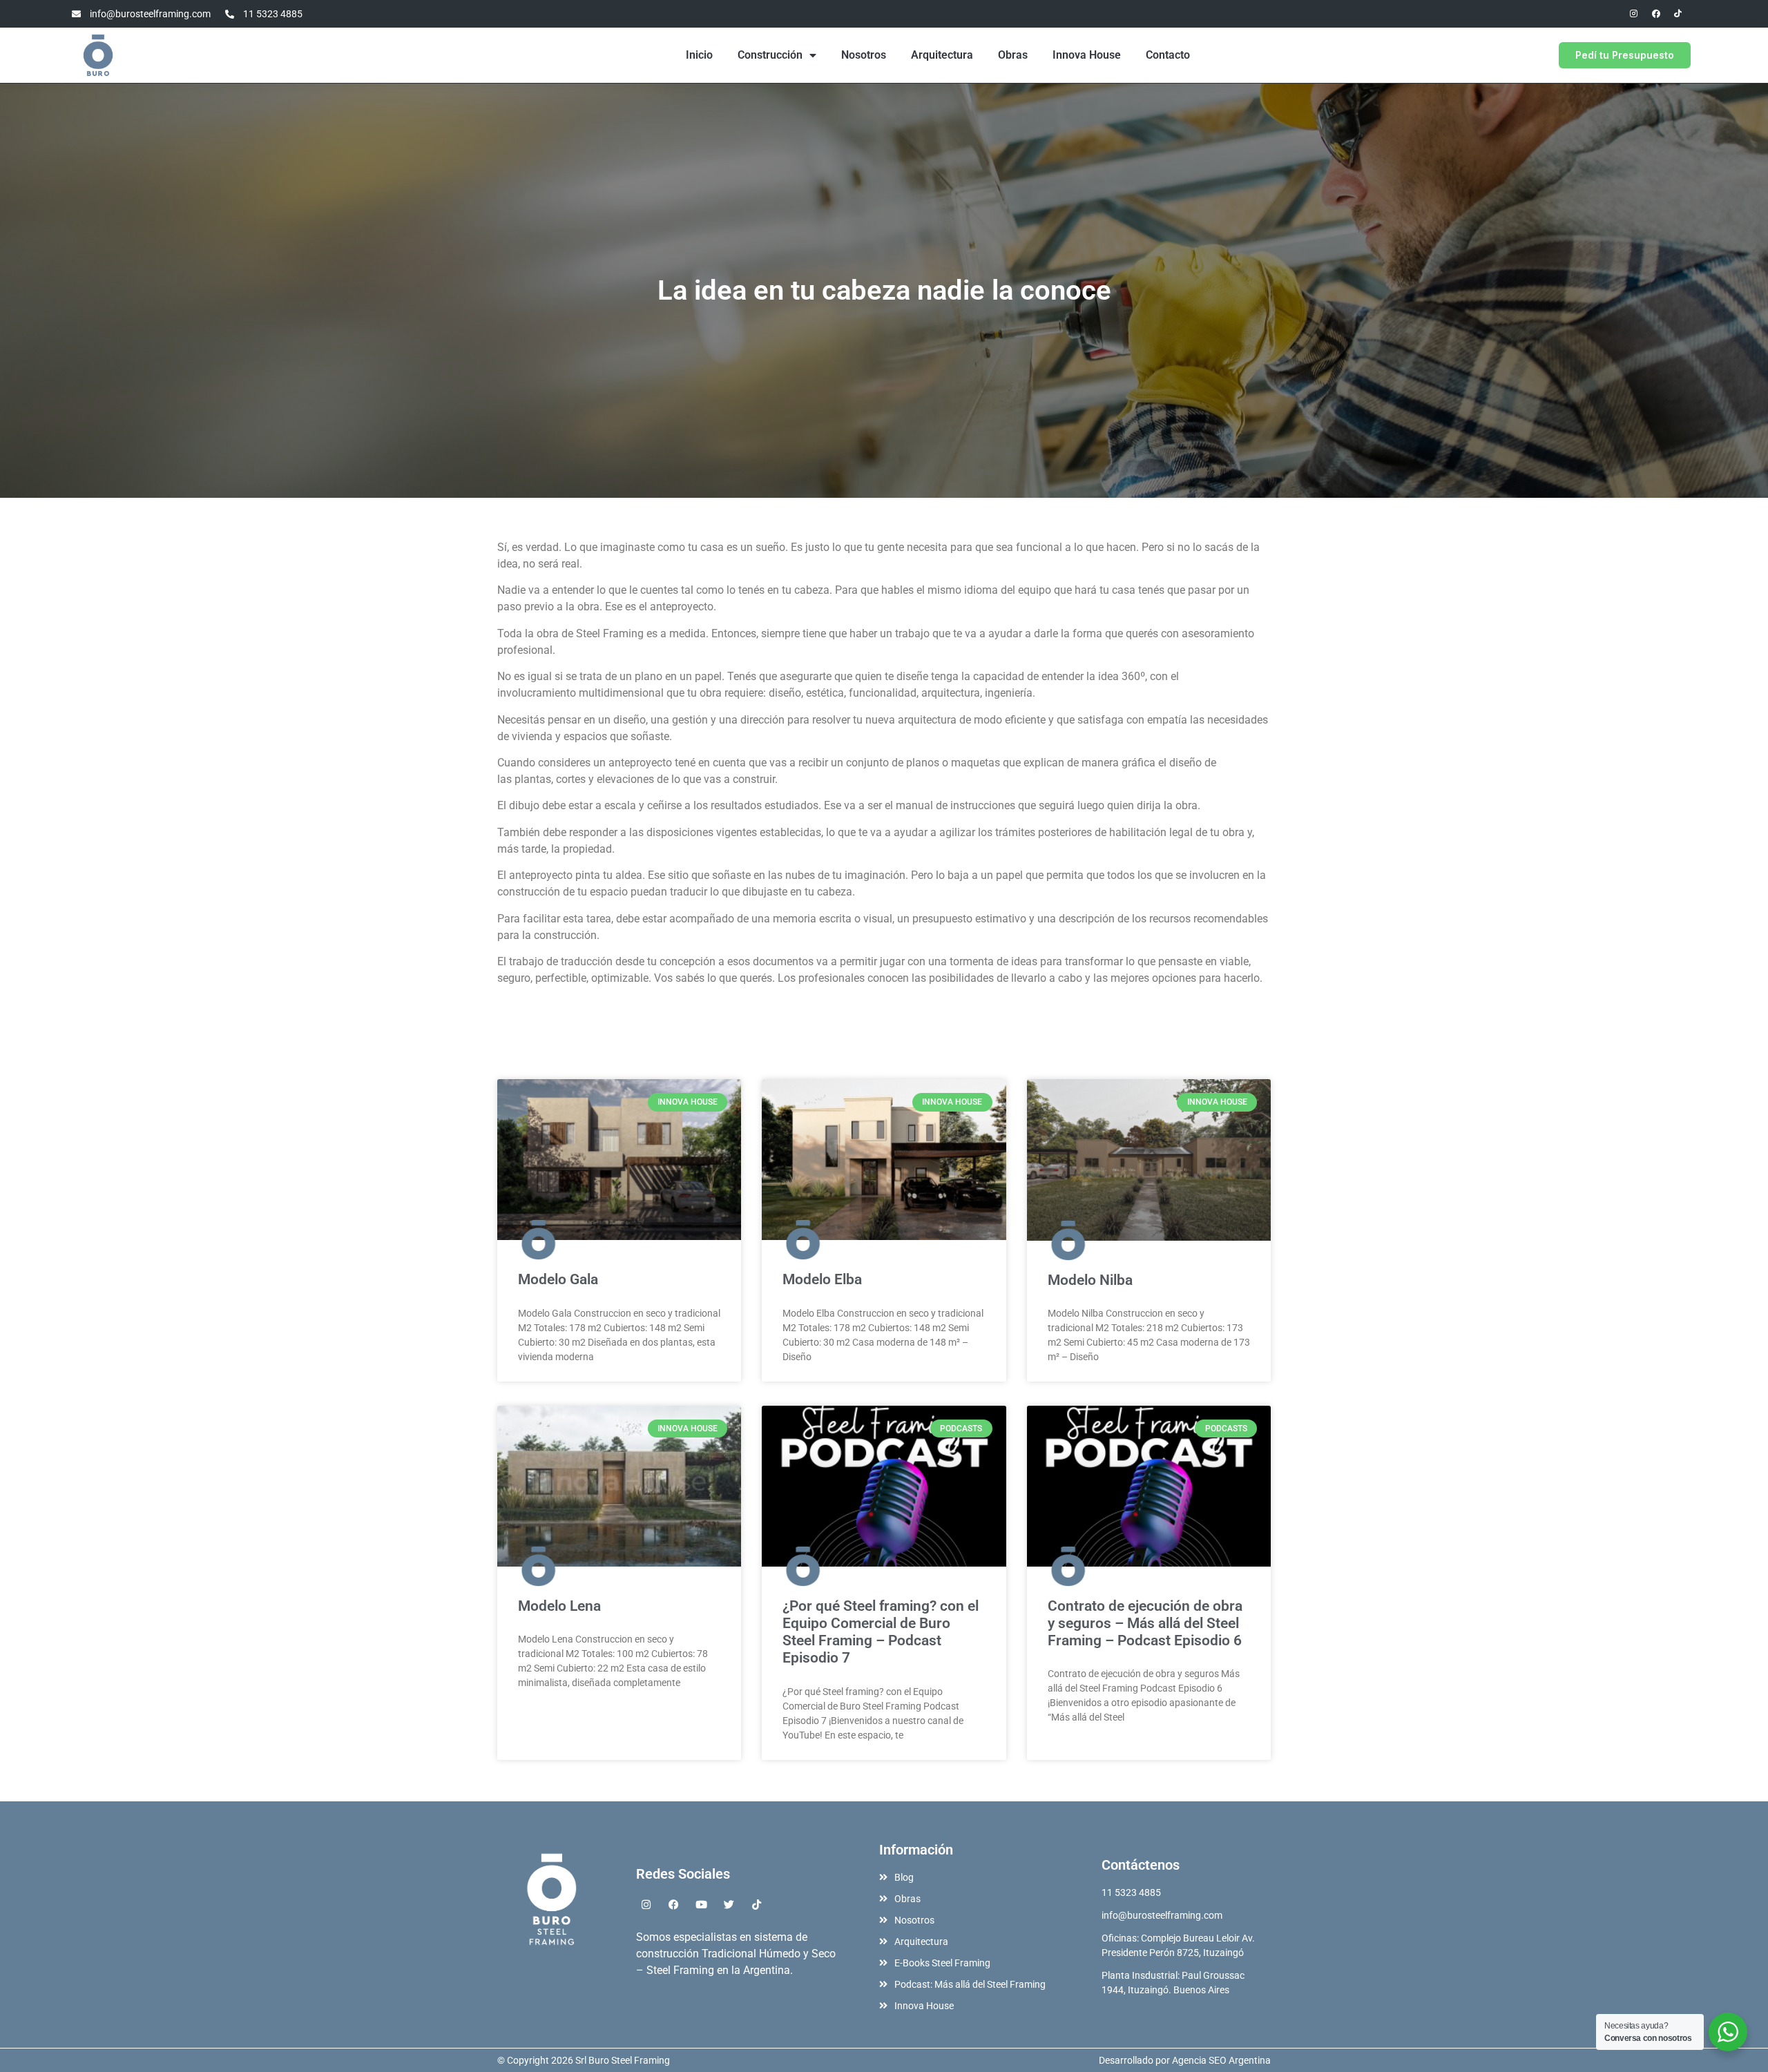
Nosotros (864, 55)
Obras (1013, 55)
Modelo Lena (559, 1606)
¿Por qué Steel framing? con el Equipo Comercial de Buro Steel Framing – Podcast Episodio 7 (881, 1632)
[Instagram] (1634, 14)
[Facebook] (1656, 14)
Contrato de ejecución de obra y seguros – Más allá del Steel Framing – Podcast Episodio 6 (1145, 1623)
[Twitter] (729, 1905)
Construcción (770, 55)
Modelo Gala (558, 1279)
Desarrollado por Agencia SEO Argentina (1185, 2060)
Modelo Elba (822, 1279)
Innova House (1087, 55)
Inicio (699, 55)
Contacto (1168, 55)
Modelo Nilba (1090, 1280)
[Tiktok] (1678, 14)
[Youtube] (702, 1905)
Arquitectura (942, 55)
